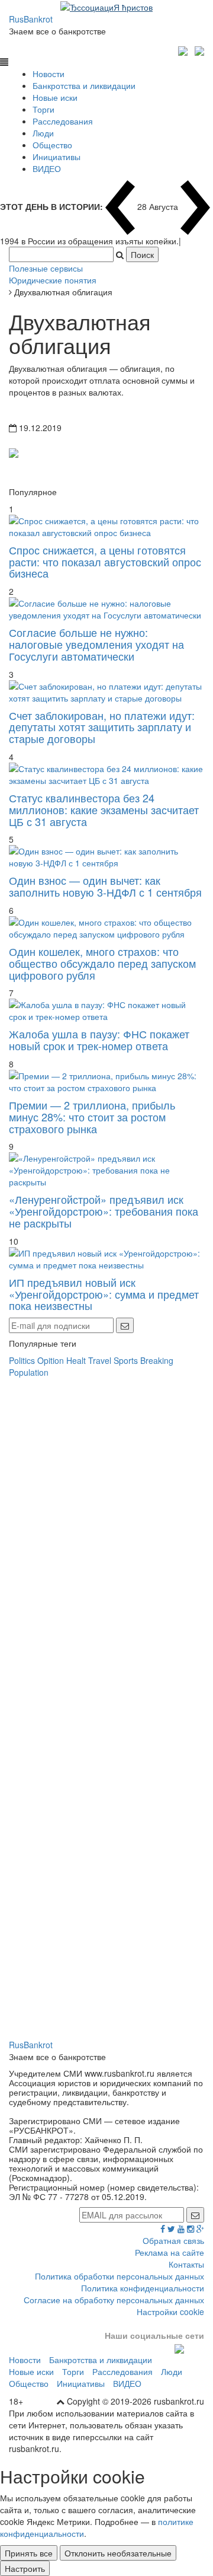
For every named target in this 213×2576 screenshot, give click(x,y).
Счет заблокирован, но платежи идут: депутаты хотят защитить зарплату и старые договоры (102, 727)
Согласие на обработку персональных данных (114, 2300)
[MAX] (184, 49)
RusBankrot (31, 19)
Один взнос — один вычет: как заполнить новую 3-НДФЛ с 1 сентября (105, 886)
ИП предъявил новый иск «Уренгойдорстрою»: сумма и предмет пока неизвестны (104, 1294)
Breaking (157, 1360)
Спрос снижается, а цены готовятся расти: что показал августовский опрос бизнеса (105, 562)
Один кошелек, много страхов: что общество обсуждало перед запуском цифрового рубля (102, 963)
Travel (100, 1360)
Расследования (63, 121)
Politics (22, 1360)
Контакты (186, 2264)
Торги (43, 109)
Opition (51, 1360)
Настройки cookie (170, 2312)
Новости (49, 74)
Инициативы (57, 157)
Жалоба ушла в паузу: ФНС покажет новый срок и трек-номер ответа (99, 1040)
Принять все (29, 2553)
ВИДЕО (47, 168)
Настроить (25, 2568)
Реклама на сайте (170, 2252)
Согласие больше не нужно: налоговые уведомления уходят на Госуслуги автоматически (96, 644)
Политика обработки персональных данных (120, 2276)
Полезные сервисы (46, 268)
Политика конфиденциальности (143, 2288)
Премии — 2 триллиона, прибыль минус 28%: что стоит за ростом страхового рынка (92, 1117)
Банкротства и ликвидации (84, 85)
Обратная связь (173, 2240)
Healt (76, 1360)
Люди (43, 133)
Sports (126, 1360)
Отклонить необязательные (118, 2553)
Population (29, 1372)
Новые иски (55, 97)
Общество (52, 145)
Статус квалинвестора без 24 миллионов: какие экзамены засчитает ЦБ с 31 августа (104, 809)
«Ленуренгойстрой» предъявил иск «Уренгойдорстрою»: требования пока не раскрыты (104, 1211)
